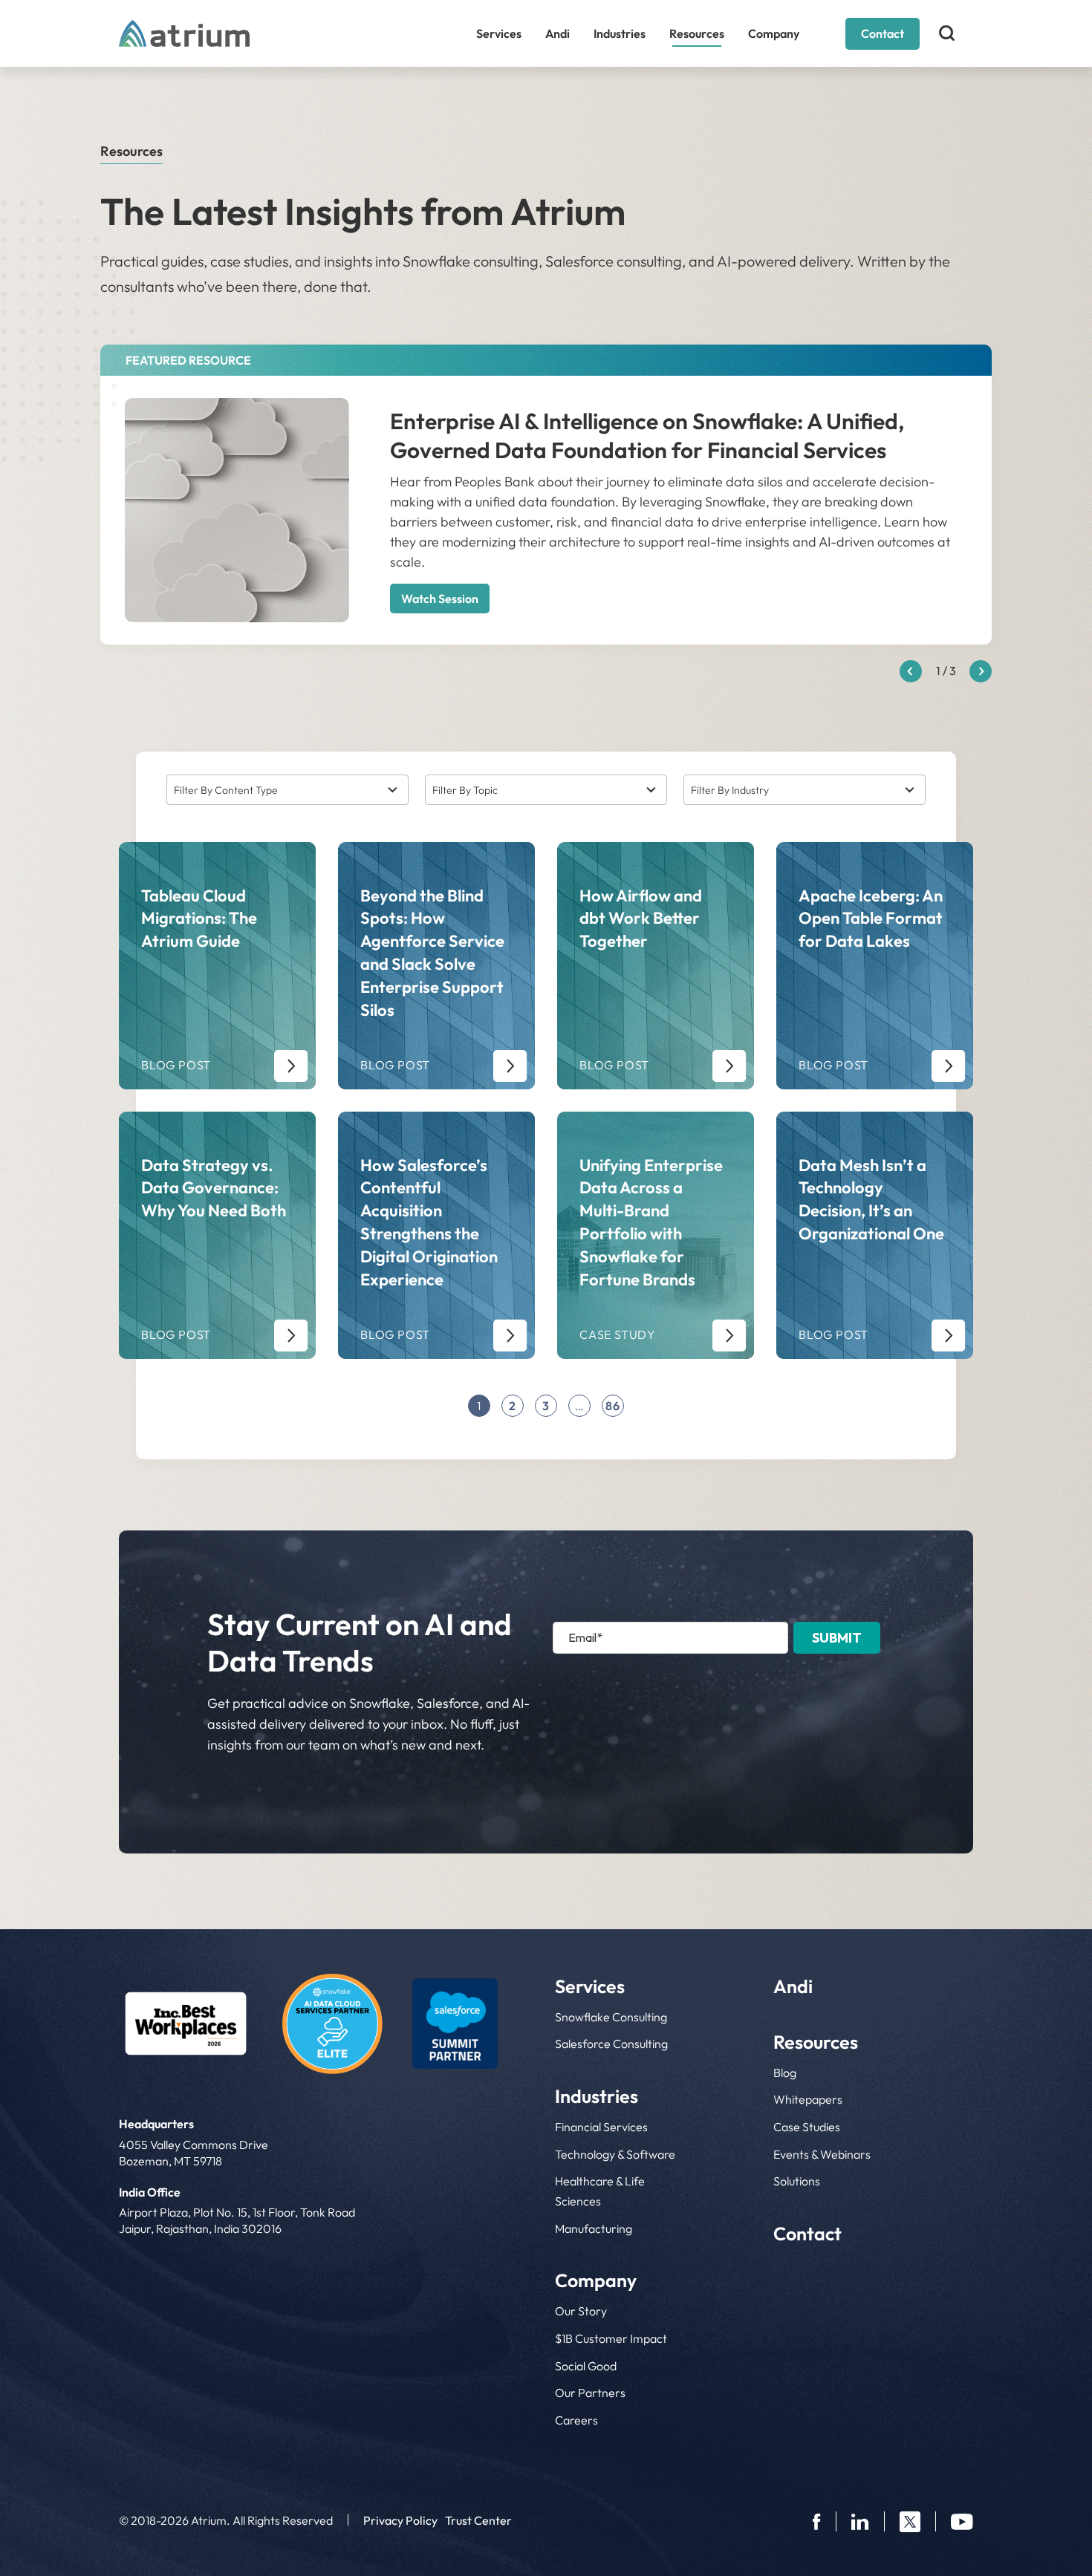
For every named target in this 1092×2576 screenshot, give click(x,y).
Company (774, 33)
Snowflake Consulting (611, 2017)
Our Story (581, 2311)
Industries (620, 33)
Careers (576, 2420)
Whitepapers (808, 2099)
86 (613, 1406)
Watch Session (440, 599)
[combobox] (287, 790)
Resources (697, 33)
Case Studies (807, 2127)
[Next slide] (981, 671)
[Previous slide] (911, 671)
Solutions (797, 2181)
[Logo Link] (186, 2024)
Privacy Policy (400, 2520)
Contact (883, 33)
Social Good (586, 2366)
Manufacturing (594, 2228)
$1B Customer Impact (611, 2338)
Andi (558, 33)
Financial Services (601, 2127)
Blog (785, 2073)
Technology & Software (615, 2154)
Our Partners (590, 2393)
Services (499, 33)
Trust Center (478, 2520)
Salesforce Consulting (611, 2044)
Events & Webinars (822, 2154)
